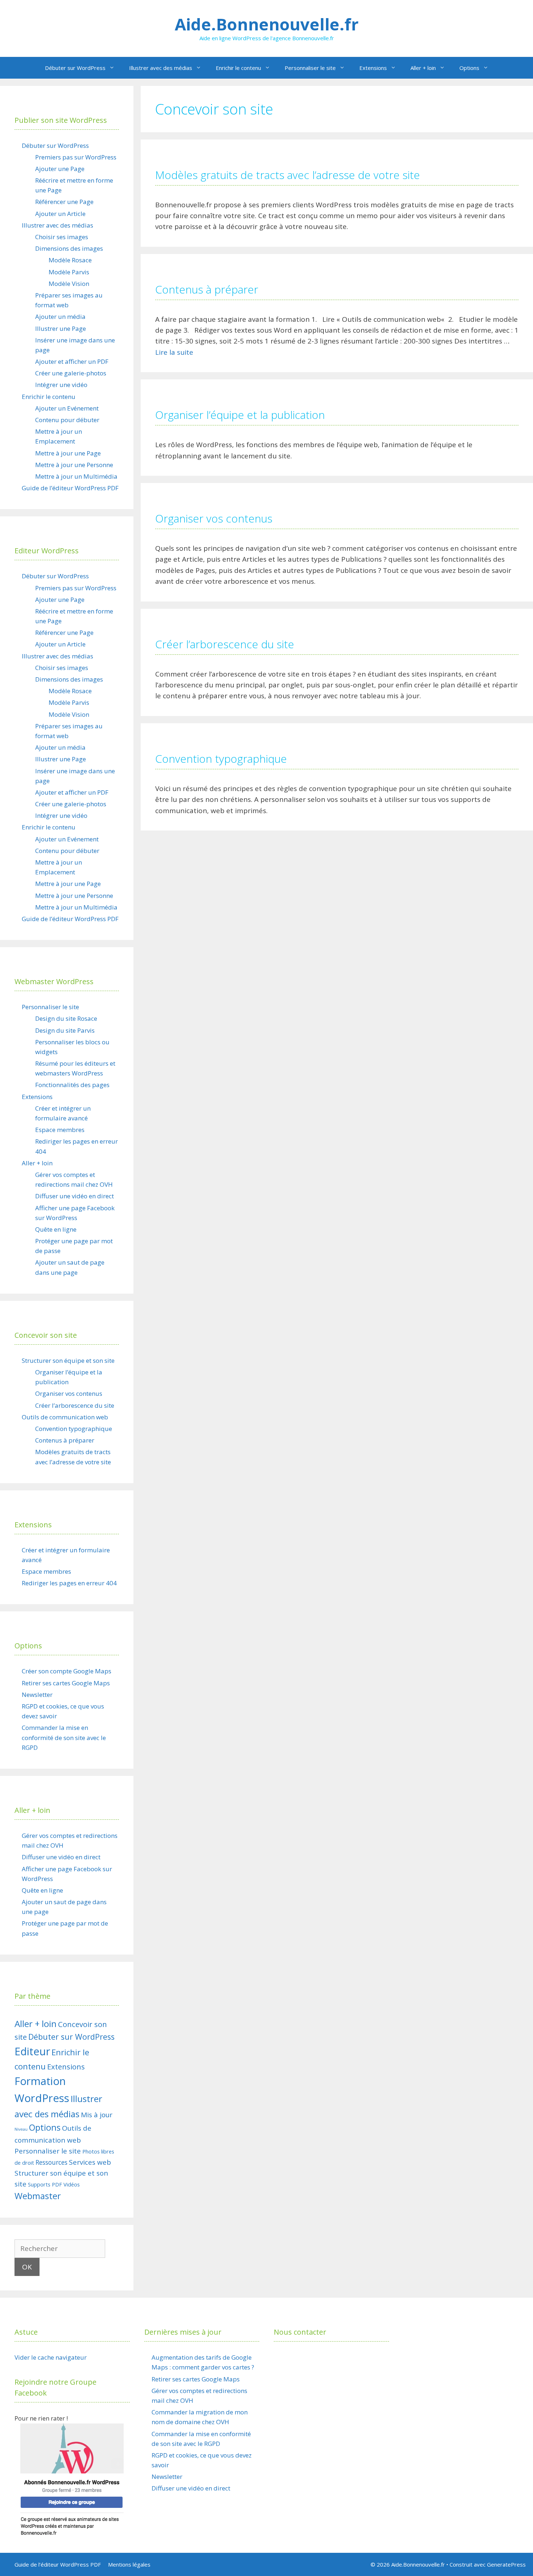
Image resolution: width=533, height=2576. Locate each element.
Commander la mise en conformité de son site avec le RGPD (64, 1737)
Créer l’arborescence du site (225, 644)
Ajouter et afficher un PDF (72, 361)
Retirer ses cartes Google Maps (66, 1683)
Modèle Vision (69, 284)
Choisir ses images (62, 237)
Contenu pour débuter (67, 420)
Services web (90, 2162)
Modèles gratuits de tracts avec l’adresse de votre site (288, 175)
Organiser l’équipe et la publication (240, 415)
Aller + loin (423, 68)
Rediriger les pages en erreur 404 (69, 1583)
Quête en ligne (56, 1229)
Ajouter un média (60, 317)
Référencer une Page (64, 202)
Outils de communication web (65, 1417)
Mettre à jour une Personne (74, 465)
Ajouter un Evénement (67, 408)
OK (27, 2267)
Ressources (51, 2162)
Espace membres (60, 1130)
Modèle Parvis (69, 272)
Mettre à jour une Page (68, 453)
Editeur (32, 2051)
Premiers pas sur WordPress (76, 157)
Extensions (373, 68)
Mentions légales (129, 2564)
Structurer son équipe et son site (68, 1360)
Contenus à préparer (207, 289)
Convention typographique (221, 759)
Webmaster (38, 2196)
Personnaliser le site (310, 68)
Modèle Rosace (70, 260)
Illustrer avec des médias (161, 68)
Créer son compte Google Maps (67, 1671)
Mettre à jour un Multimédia (76, 476)
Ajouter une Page (60, 169)
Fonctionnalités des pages (72, 1085)
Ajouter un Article (60, 214)
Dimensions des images (69, 248)
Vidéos (72, 2184)
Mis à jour (97, 2115)
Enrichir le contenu (238, 68)
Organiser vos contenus (214, 518)
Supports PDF (45, 2184)
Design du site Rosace (66, 1018)
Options (469, 68)
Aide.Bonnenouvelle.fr (267, 24)
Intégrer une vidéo (61, 385)
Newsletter (37, 1695)
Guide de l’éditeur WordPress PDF (70, 488)
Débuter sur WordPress (75, 68)
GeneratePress (506, 2564)
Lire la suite (174, 352)
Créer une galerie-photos (71, 373)
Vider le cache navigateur (51, 2357)
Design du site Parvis (65, 1030)
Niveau (21, 2129)
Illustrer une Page (61, 328)
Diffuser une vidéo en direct (75, 1196)
